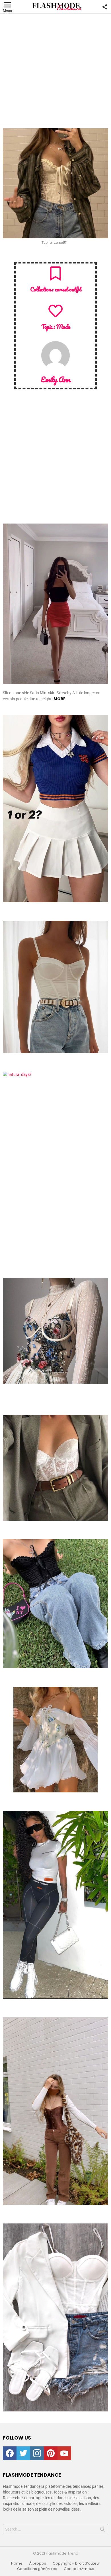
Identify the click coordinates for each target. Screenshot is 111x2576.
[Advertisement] (55, 69)
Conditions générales (37, 2569)
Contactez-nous (79, 2569)
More (59, 699)
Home (17, 2563)
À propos (38, 2563)
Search (102, 2530)
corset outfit (68, 289)
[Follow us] (105, 7)
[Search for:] (55, 2529)
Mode (63, 327)
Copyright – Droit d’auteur (76, 2563)
